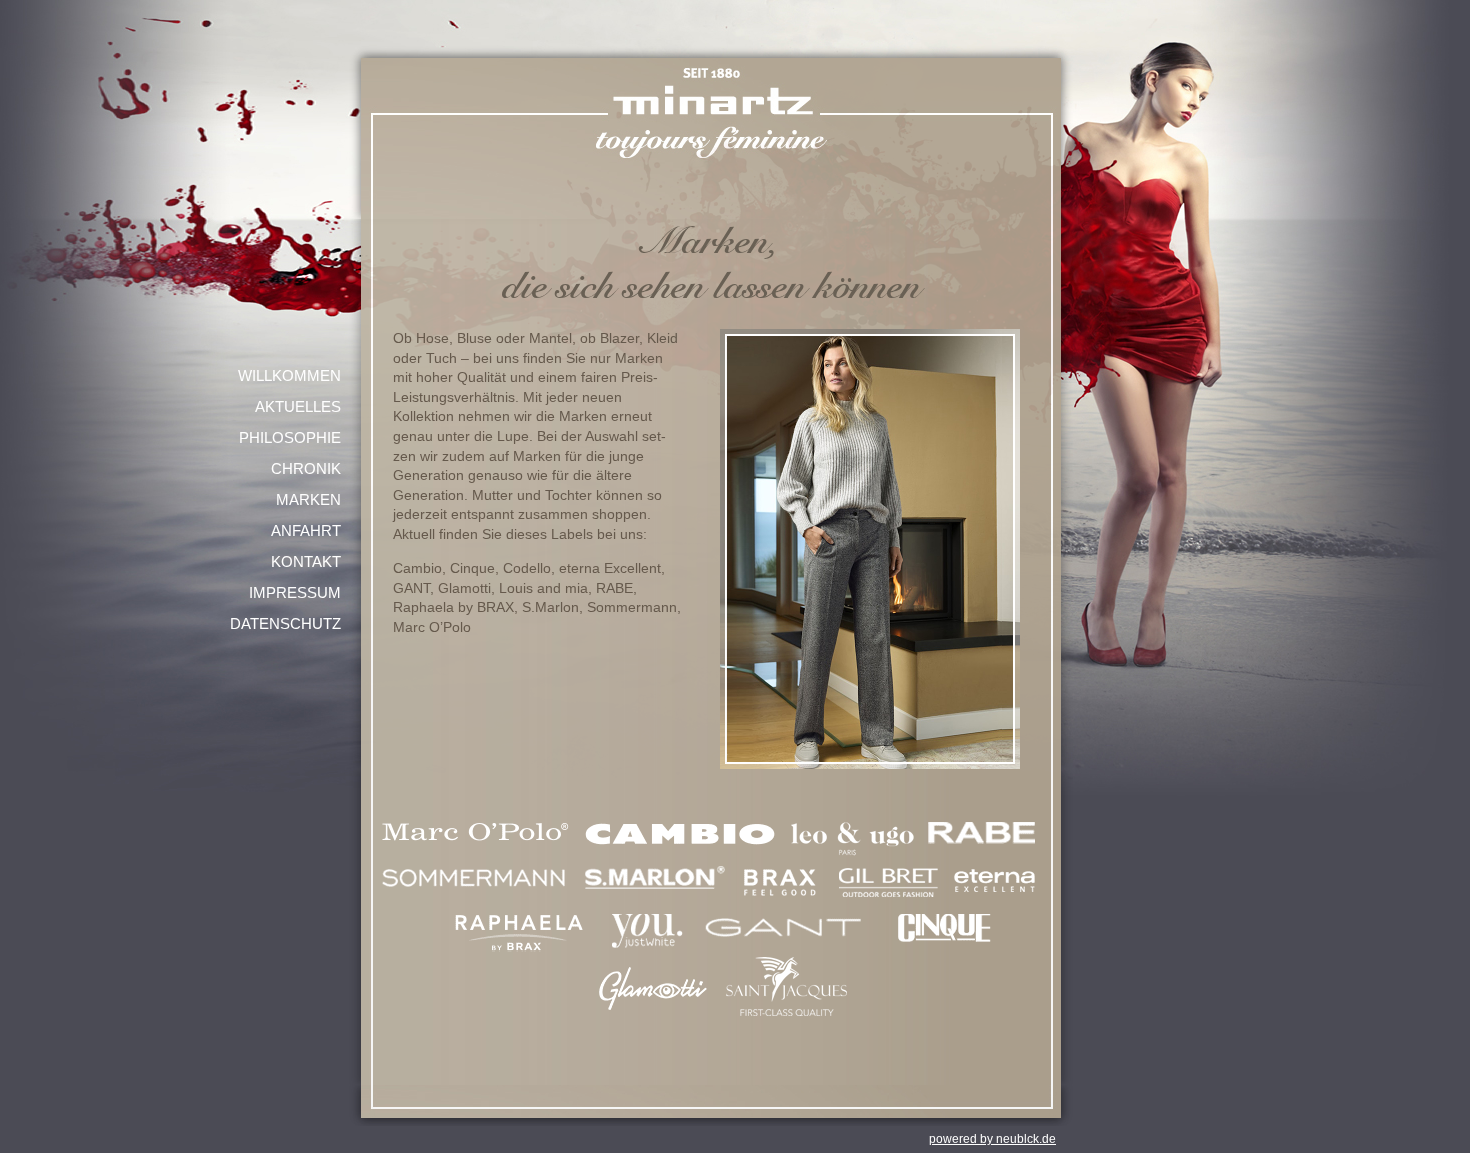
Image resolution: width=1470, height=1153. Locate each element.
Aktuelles (298, 406)
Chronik (306, 468)
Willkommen (289, 375)
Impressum (295, 592)
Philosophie (290, 437)
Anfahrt (306, 530)
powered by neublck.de (992, 1139)
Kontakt (306, 561)
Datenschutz (285, 623)
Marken (308, 499)
